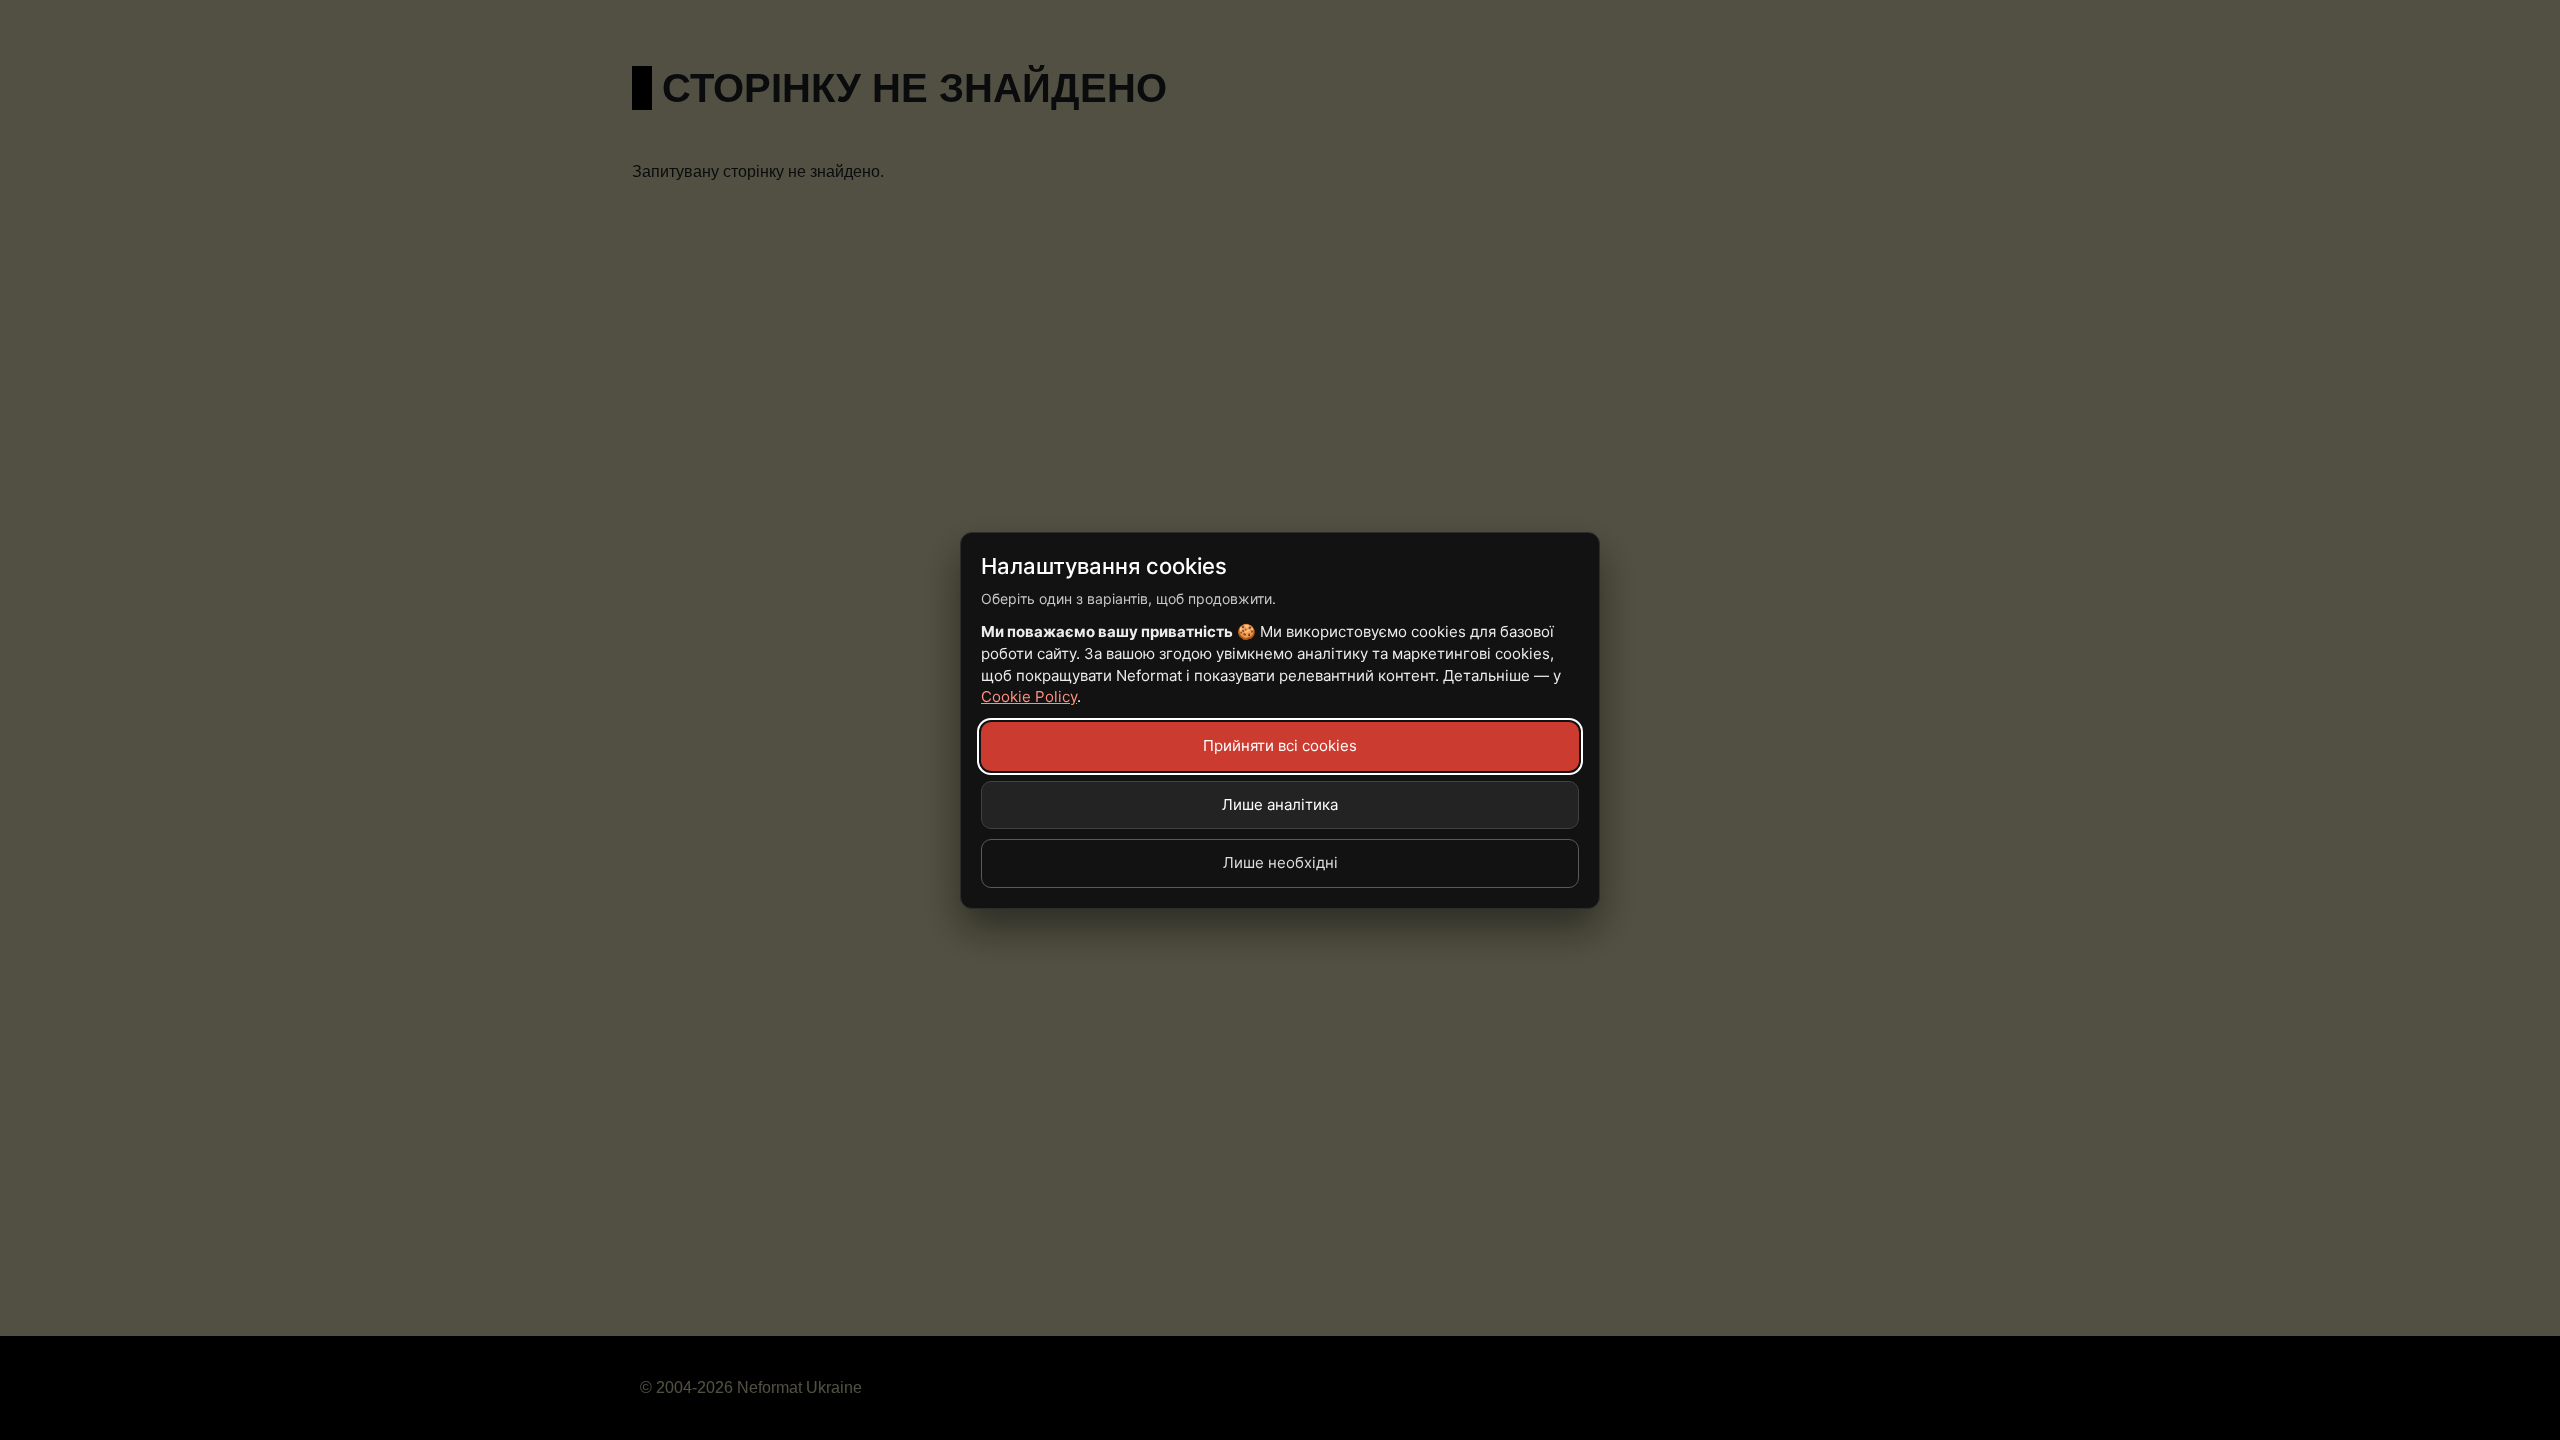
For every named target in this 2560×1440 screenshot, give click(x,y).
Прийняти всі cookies (1280, 745)
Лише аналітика (1280, 804)
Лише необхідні (1280, 862)
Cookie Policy (1029, 696)
